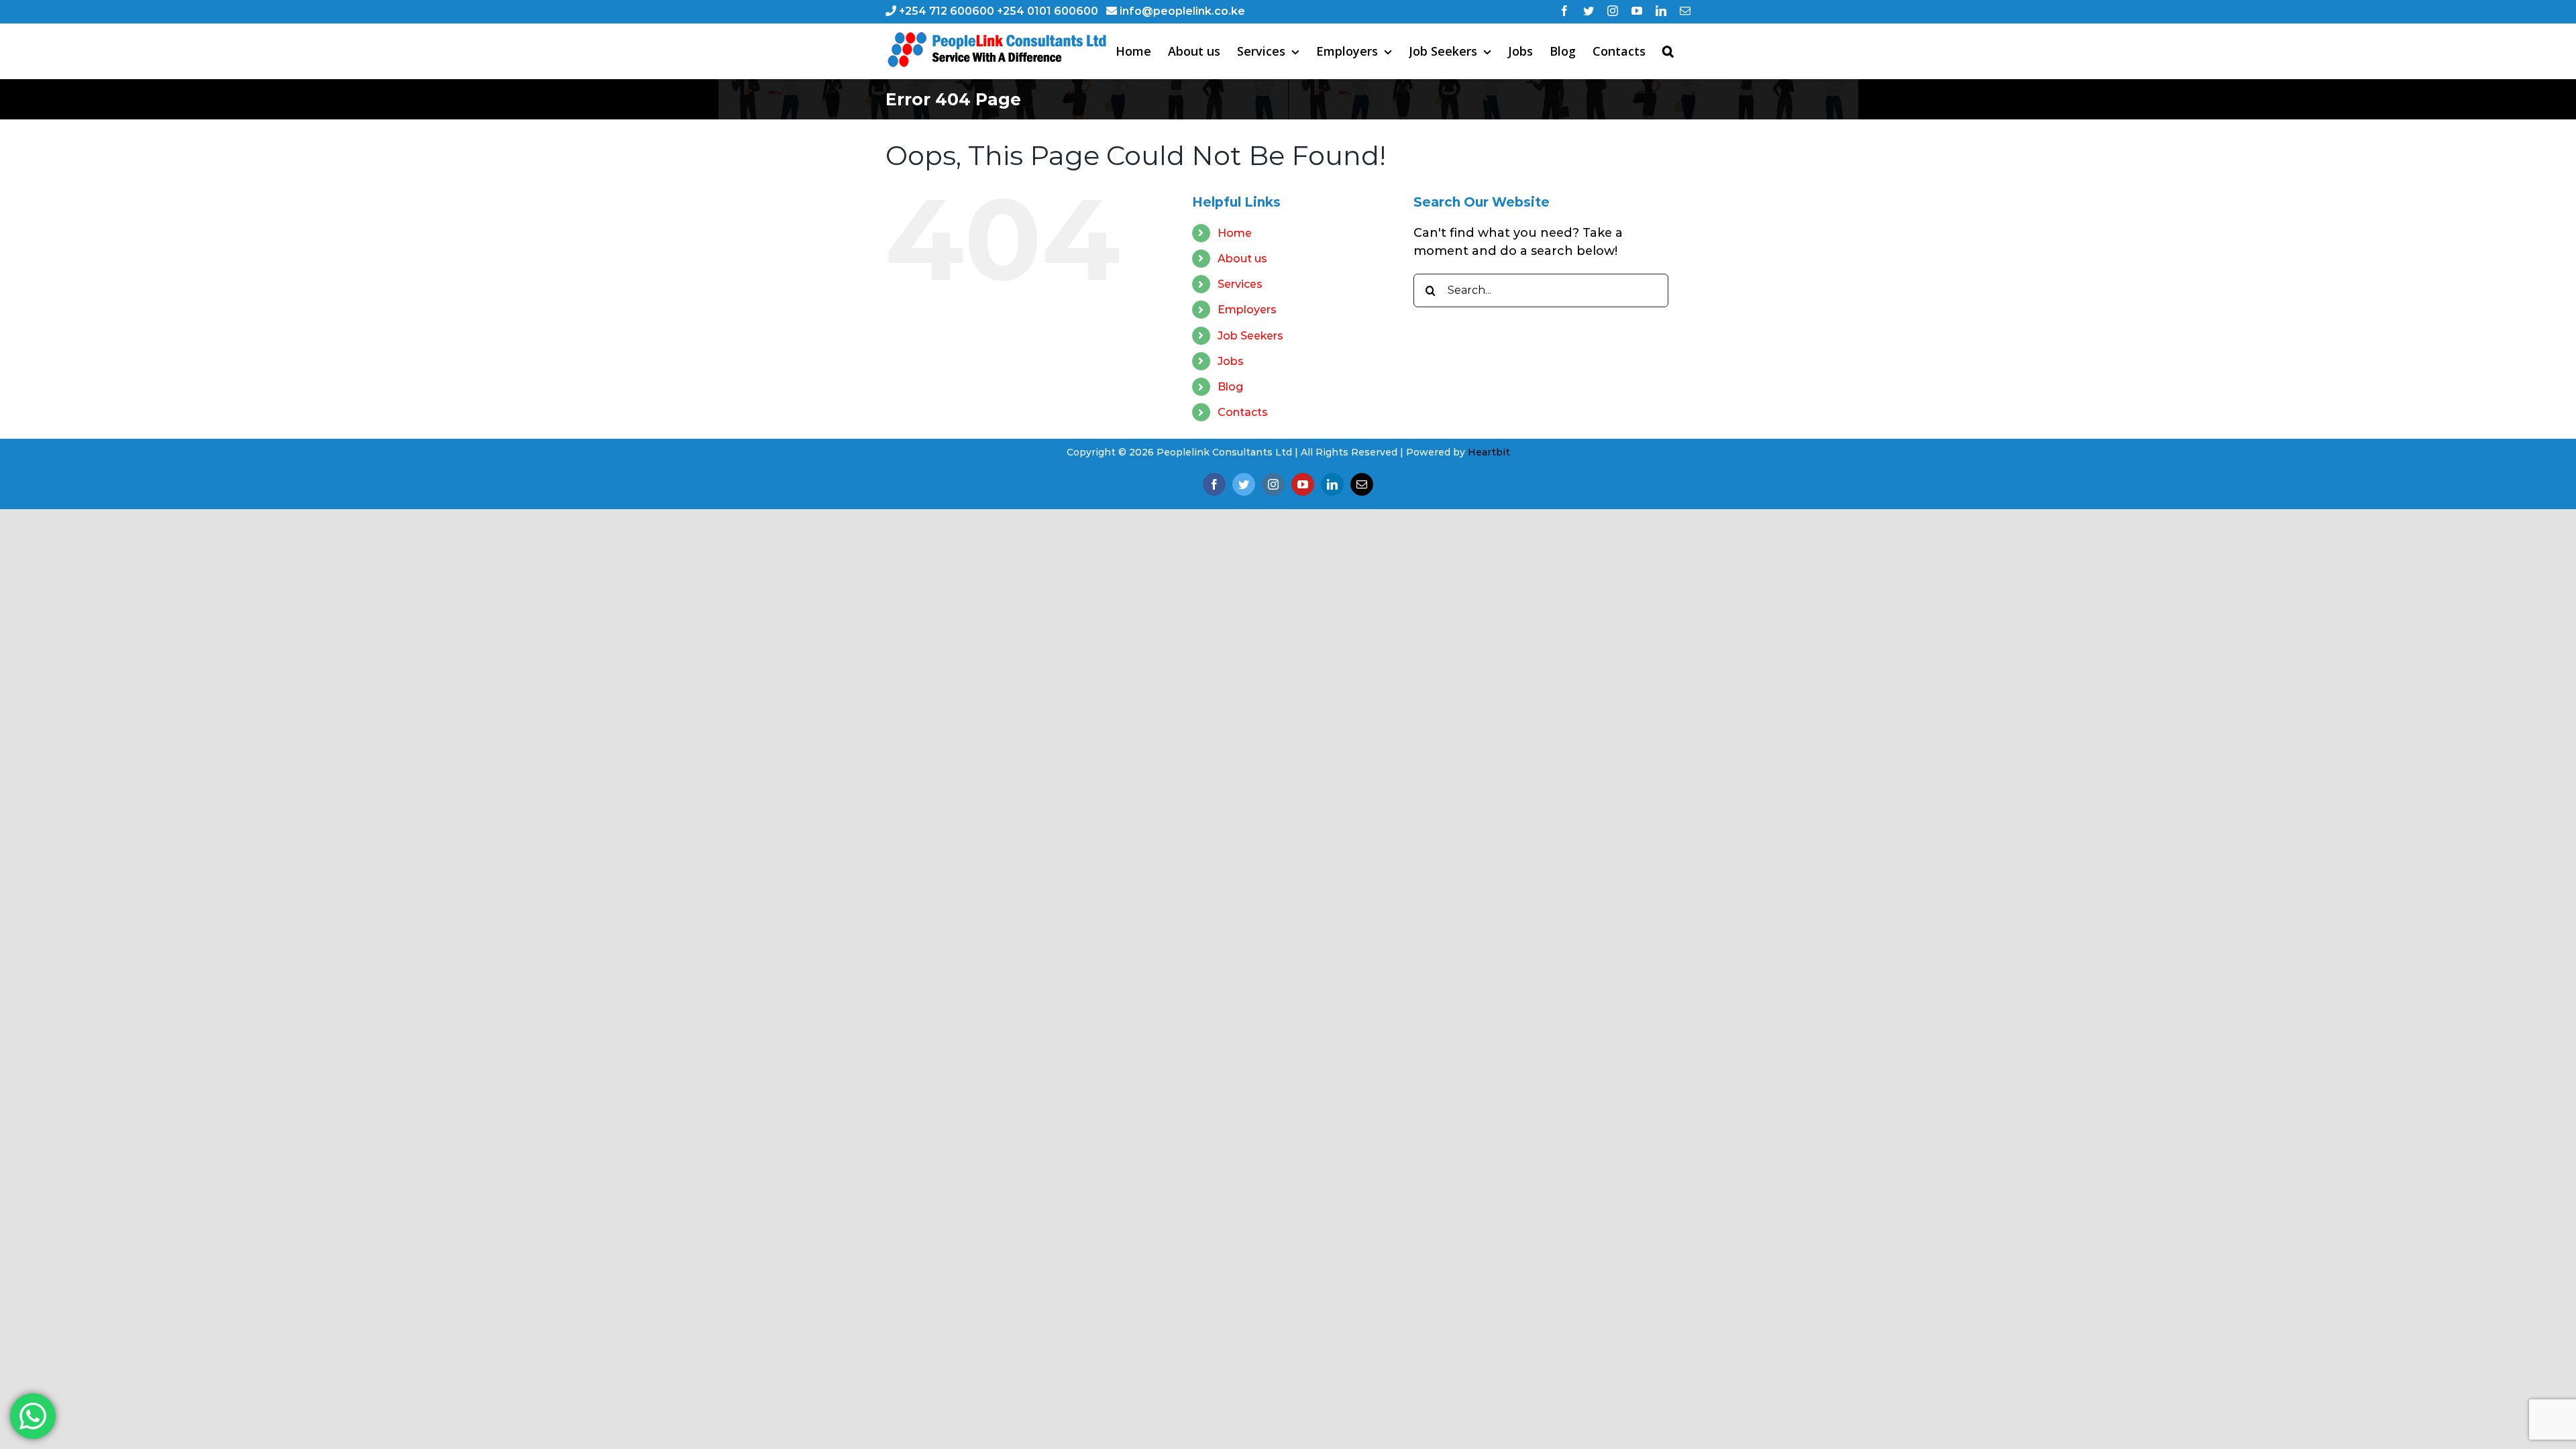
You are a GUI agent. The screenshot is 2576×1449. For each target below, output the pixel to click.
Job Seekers (1250, 336)
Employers (1247, 310)
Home (1235, 233)
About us (1242, 259)
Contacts (1243, 412)
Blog (1230, 387)
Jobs (1231, 361)
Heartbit (1489, 452)
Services (1240, 284)
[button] (1668, 51)
